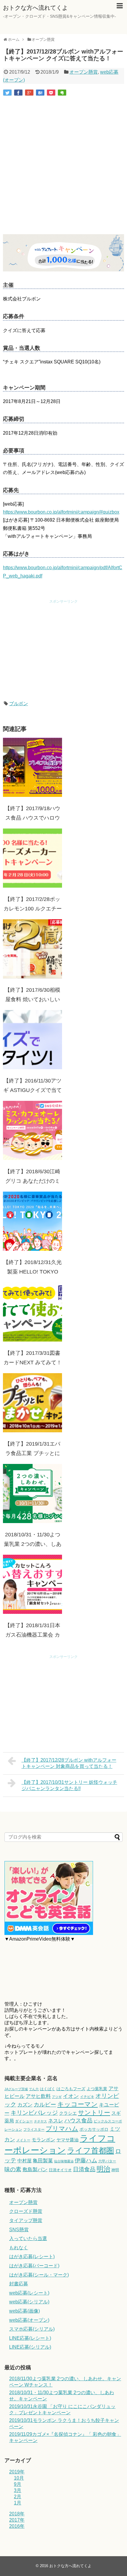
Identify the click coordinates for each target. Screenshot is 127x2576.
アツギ (57, 2097)
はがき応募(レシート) (32, 2257)
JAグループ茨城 (16, 2089)
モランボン (43, 2140)
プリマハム (62, 2128)
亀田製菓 (43, 2161)
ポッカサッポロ (94, 2129)
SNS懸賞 (19, 2230)
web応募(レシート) (29, 2293)
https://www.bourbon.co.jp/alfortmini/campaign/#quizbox (61, 512)
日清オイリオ (60, 2170)
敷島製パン (35, 2170)
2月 (18, 2497)
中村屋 (25, 2161)
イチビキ (87, 2097)
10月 (19, 2478)
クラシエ (68, 2113)
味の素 (13, 2169)
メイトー (23, 2140)
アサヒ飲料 (38, 2096)
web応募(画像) (25, 2311)
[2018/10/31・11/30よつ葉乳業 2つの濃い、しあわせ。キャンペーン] (32, 1494)
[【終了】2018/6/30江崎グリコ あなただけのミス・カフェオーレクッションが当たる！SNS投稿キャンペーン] (32, 1130)
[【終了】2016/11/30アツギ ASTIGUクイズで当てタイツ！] (32, 1040)
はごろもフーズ (71, 2089)
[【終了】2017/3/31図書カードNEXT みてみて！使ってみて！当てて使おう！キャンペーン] (32, 1312)
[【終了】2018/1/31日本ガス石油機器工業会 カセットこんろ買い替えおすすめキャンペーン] (32, 1584)
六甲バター (107, 2161)
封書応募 (19, 2284)
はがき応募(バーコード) (34, 2266)
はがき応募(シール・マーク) (39, 2275)
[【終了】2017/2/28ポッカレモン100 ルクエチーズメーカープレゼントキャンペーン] (32, 858)
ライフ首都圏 (91, 2151)
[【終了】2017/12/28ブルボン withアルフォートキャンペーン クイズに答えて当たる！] (40, 93)
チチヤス (40, 2121)
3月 (18, 2490)
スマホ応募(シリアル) (32, 2329)
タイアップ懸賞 (26, 2220)
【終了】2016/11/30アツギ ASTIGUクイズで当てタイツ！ (32, 1090)
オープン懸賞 (84, 72)
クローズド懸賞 (26, 2211)
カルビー (45, 2105)
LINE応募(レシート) (30, 2338)
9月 (18, 2484)
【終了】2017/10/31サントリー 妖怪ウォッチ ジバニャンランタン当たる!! (69, 1785)
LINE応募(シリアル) (30, 2347)
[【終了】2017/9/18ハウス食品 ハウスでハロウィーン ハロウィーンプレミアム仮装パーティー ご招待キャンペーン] (32, 767)
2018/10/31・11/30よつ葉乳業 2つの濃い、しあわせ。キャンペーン (33, 1544)
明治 (103, 2169)
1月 (18, 2503)
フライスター (34, 2130)
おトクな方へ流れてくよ (35, 8)
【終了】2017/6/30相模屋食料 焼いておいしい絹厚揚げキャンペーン (32, 999)
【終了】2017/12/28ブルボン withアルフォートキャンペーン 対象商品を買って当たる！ (69, 1763)
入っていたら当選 (28, 2238)
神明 (115, 2170)
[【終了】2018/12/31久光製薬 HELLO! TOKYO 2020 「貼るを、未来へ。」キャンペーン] (32, 1221)
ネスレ (56, 2121)
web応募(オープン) (29, 2320)
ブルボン (19, 704)
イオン (71, 2096)
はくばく (48, 2089)
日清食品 (84, 2169)
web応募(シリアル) (29, 2302)
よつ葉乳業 (97, 2089)
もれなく (19, 2248)
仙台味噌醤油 (64, 2161)
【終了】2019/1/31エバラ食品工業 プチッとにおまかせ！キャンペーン (32, 1453)
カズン (25, 2105)
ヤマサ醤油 (67, 2140)
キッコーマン (78, 2104)
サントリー (94, 2113)
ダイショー (24, 2121)
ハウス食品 (78, 2120)
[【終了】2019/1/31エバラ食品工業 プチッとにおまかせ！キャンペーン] (32, 1403)
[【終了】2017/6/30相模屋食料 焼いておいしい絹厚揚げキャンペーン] (32, 949)
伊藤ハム (86, 2160)
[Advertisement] (63, 166)
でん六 (34, 2089)
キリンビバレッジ (34, 2113)
